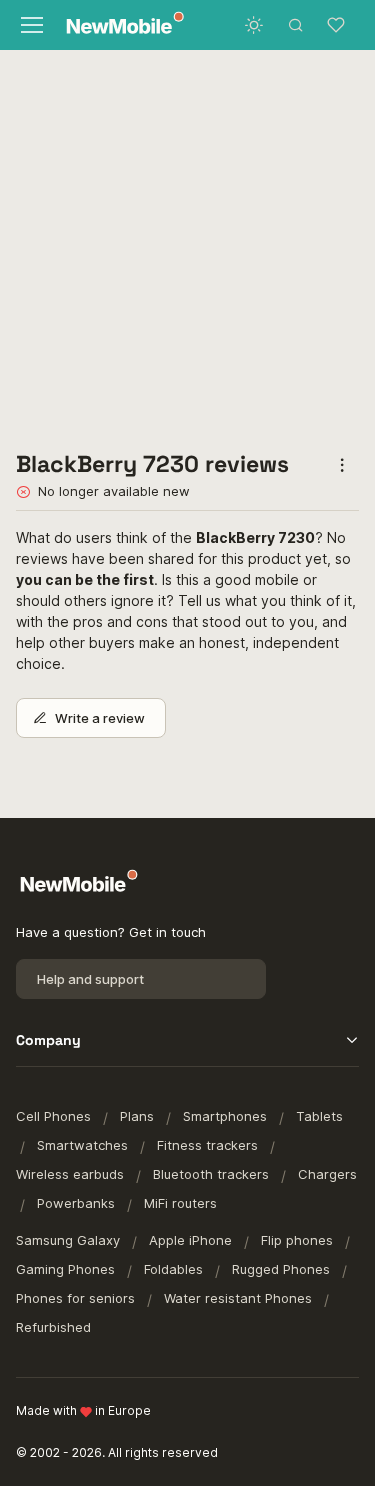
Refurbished (53, 1327)
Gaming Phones (65, 1269)
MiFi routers (180, 1203)
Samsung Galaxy (68, 1240)
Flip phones (297, 1240)
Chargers (327, 1174)
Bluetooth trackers (211, 1174)
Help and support (90, 979)
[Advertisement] (187, 245)
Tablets (319, 1116)
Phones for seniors (75, 1298)
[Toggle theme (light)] (254, 25)
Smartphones (225, 1116)
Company (48, 1040)
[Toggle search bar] (296, 25)
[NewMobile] (120, 25)
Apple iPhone (190, 1240)
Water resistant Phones (238, 1298)
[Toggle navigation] (31, 25)
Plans (137, 1116)
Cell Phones (53, 1116)
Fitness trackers (207, 1145)
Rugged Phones (281, 1269)
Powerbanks (76, 1203)
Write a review (100, 718)
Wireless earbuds (70, 1174)
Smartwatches (82, 1145)
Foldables (173, 1269)
